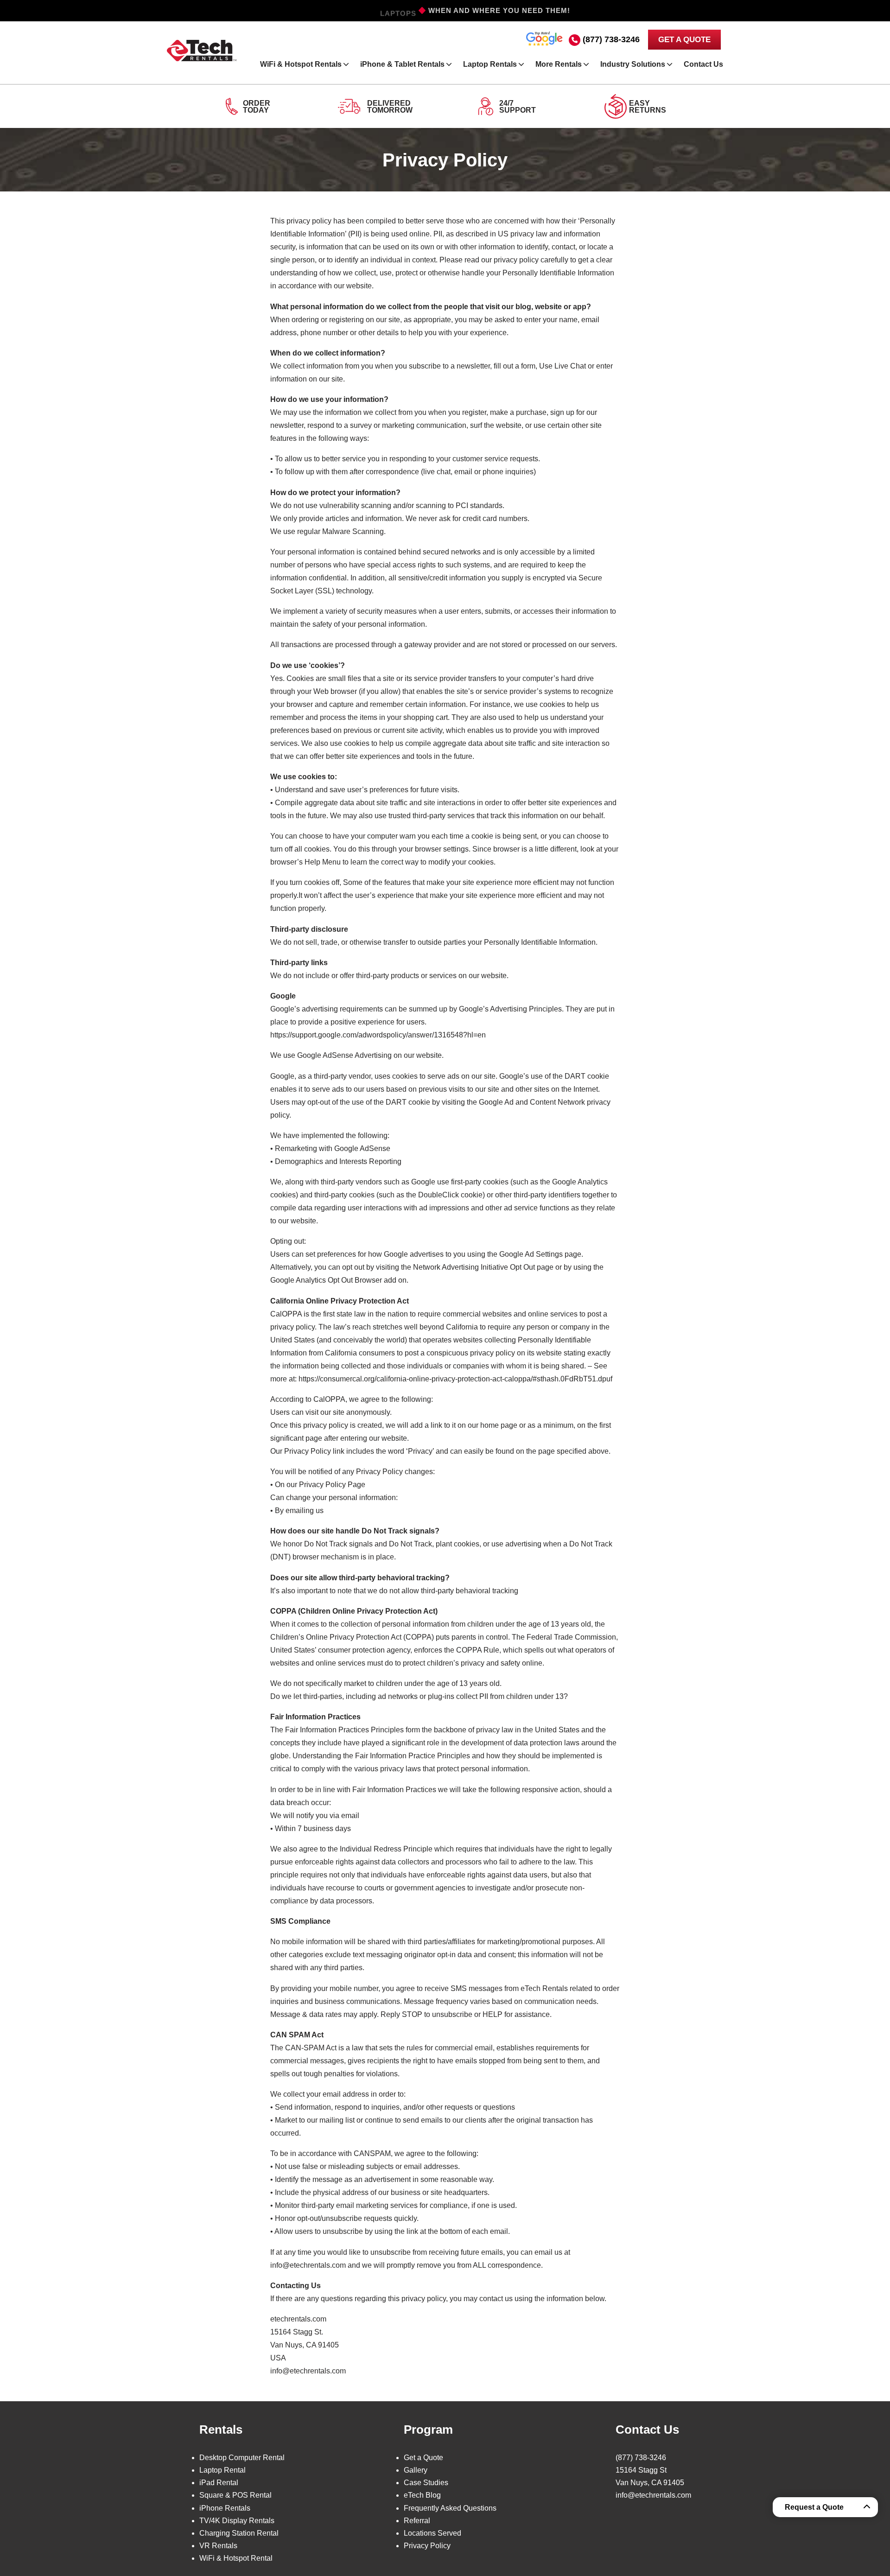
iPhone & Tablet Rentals (402, 64)
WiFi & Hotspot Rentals (301, 64)
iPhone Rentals (225, 2508)
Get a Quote (423, 2457)
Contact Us (703, 64)
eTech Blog (422, 2495)
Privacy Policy (427, 2546)
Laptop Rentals (490, 64)
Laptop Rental (222, 2470)
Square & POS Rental (235, 2495)
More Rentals (559, 64)
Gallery (416, 2470)
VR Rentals (218, 2546)
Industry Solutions (633, 64)
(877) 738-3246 (611, 39)
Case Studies (426, 2483)
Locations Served (432, 2533)
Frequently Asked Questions (450, 2508)
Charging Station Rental (239, 2533)
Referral (417, 2520)
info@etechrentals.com (653, 2495)
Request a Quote (814, 2507)
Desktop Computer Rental (242, 2457)
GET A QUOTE (684, 40)
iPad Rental (219, 2483)
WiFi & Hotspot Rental (236, 2558)
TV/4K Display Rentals (237, 2520)
